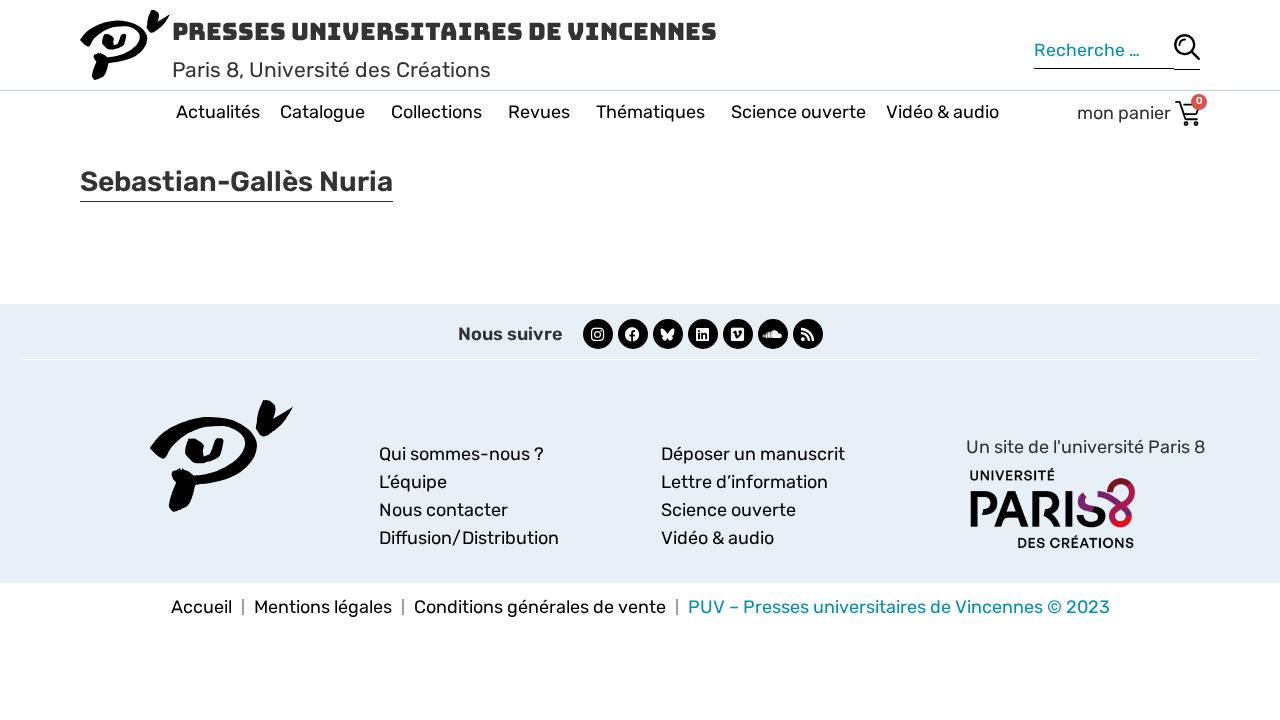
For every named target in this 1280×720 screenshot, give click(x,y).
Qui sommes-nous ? (461, 454)
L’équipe (413, 482)
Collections (436, 112)
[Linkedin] (703, 334)
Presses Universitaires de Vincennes (444, 31)
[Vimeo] (738, 334)
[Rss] (808, 334)
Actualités (218, 112)
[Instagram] (598, 334)
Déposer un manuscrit (753, 454)
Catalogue (322, 112)
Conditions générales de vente (540, 607)
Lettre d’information (744, 482)
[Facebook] (633, 334)
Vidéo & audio (942, 112)
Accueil (201, 607)
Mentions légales (323, 607)
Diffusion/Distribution (469, 538)
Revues (539, 112)
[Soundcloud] (773, 334)
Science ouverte (798, 112)
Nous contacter (443, 510)
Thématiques (650, 112)
